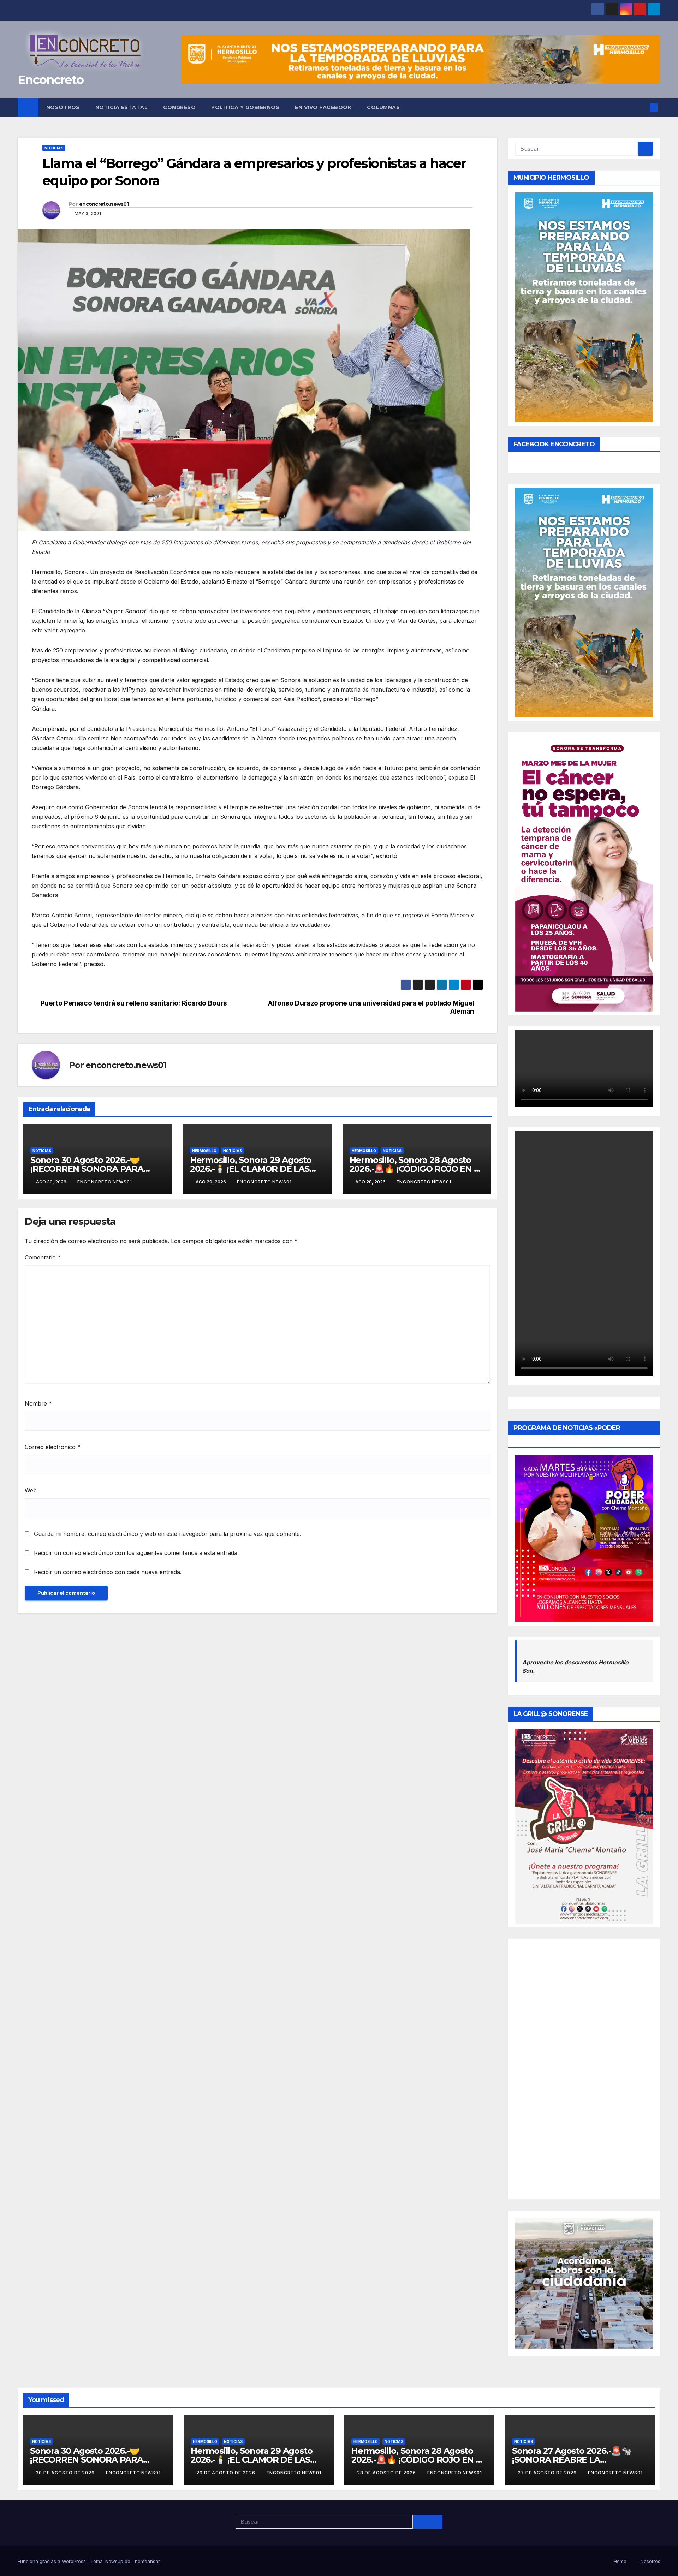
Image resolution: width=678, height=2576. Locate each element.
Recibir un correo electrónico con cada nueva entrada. (108, 1572)
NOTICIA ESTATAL (122, 107)
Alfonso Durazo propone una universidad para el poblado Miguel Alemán (371, 1007)
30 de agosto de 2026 (66, 2473)
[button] (642, 107)
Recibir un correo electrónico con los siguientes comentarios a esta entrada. (136, 1553)
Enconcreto (50, 80)
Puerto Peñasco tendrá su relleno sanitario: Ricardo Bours (134, 1003)
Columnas (383, 107)
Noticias (54, 148)
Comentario (43, 1257)
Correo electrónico (53, 1447)
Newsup (114, 2561)
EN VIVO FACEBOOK (323, 107)
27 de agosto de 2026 (548, 2473)
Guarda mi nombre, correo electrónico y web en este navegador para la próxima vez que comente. (168, 1534)
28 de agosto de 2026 (387, 2473)
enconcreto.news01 (104, 204)
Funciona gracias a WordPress (52, 2561)
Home (620, 2561)
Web (31, 1490)
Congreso (179, 107)
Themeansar (146, 2561)
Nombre (38, 1403)
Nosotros (63, 107)
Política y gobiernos (245, 107)
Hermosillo (204, 1151)
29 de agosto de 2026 (227, 2473)
